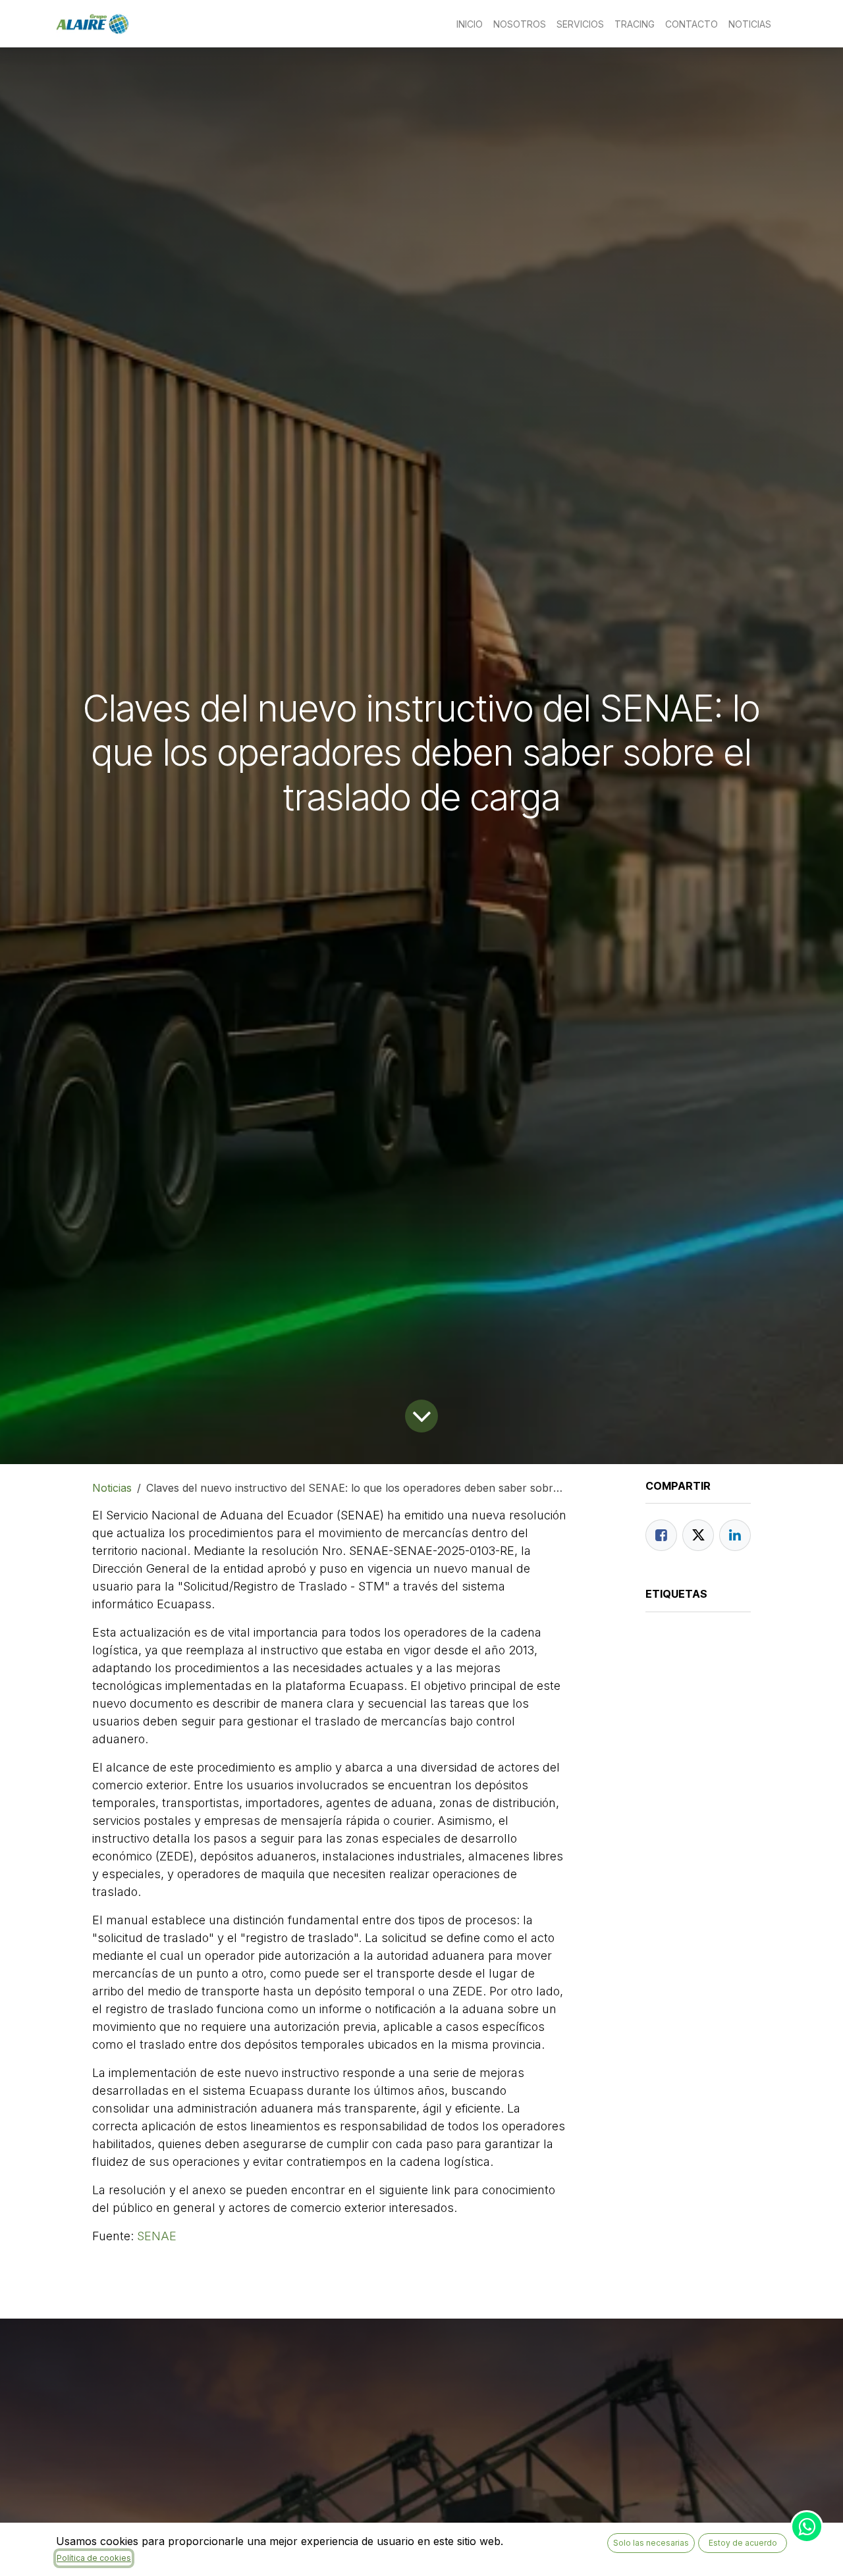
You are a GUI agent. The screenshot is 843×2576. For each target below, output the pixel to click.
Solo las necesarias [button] (651, 2543)
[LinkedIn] (735, 1535)
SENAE (157, 2236)
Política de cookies (94, 2558)
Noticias (112, 1488)
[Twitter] (698, 1535)
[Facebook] (661, 1535)
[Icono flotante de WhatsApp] (807, 2527)
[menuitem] (470, 24)
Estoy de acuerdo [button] (743, 2543)
